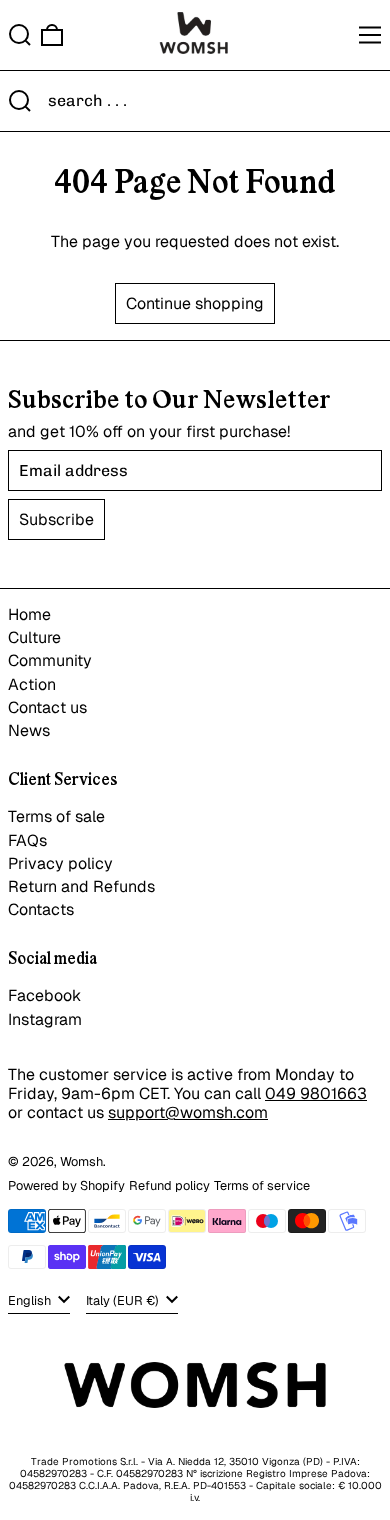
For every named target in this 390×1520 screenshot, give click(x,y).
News (29, 730)
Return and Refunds (81, 886)
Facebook (44, 995)
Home (29, 614)
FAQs (27, 840)
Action (32, 684)
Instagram (45, 1019)
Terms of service (262, 1185)
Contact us (47, 707)
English (31, 1300)
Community (50, 660)
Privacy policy (60, 863)
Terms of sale (56, 816)
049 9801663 (316, 1093)
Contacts (41, 909)
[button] (20, 35)
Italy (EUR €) (124, 1300)
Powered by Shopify (66, 1185)
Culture (34, 637)
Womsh (81, 1161)
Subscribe (56, 519)
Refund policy (169, 1185)
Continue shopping (195, 303)
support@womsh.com (188, 1112)
